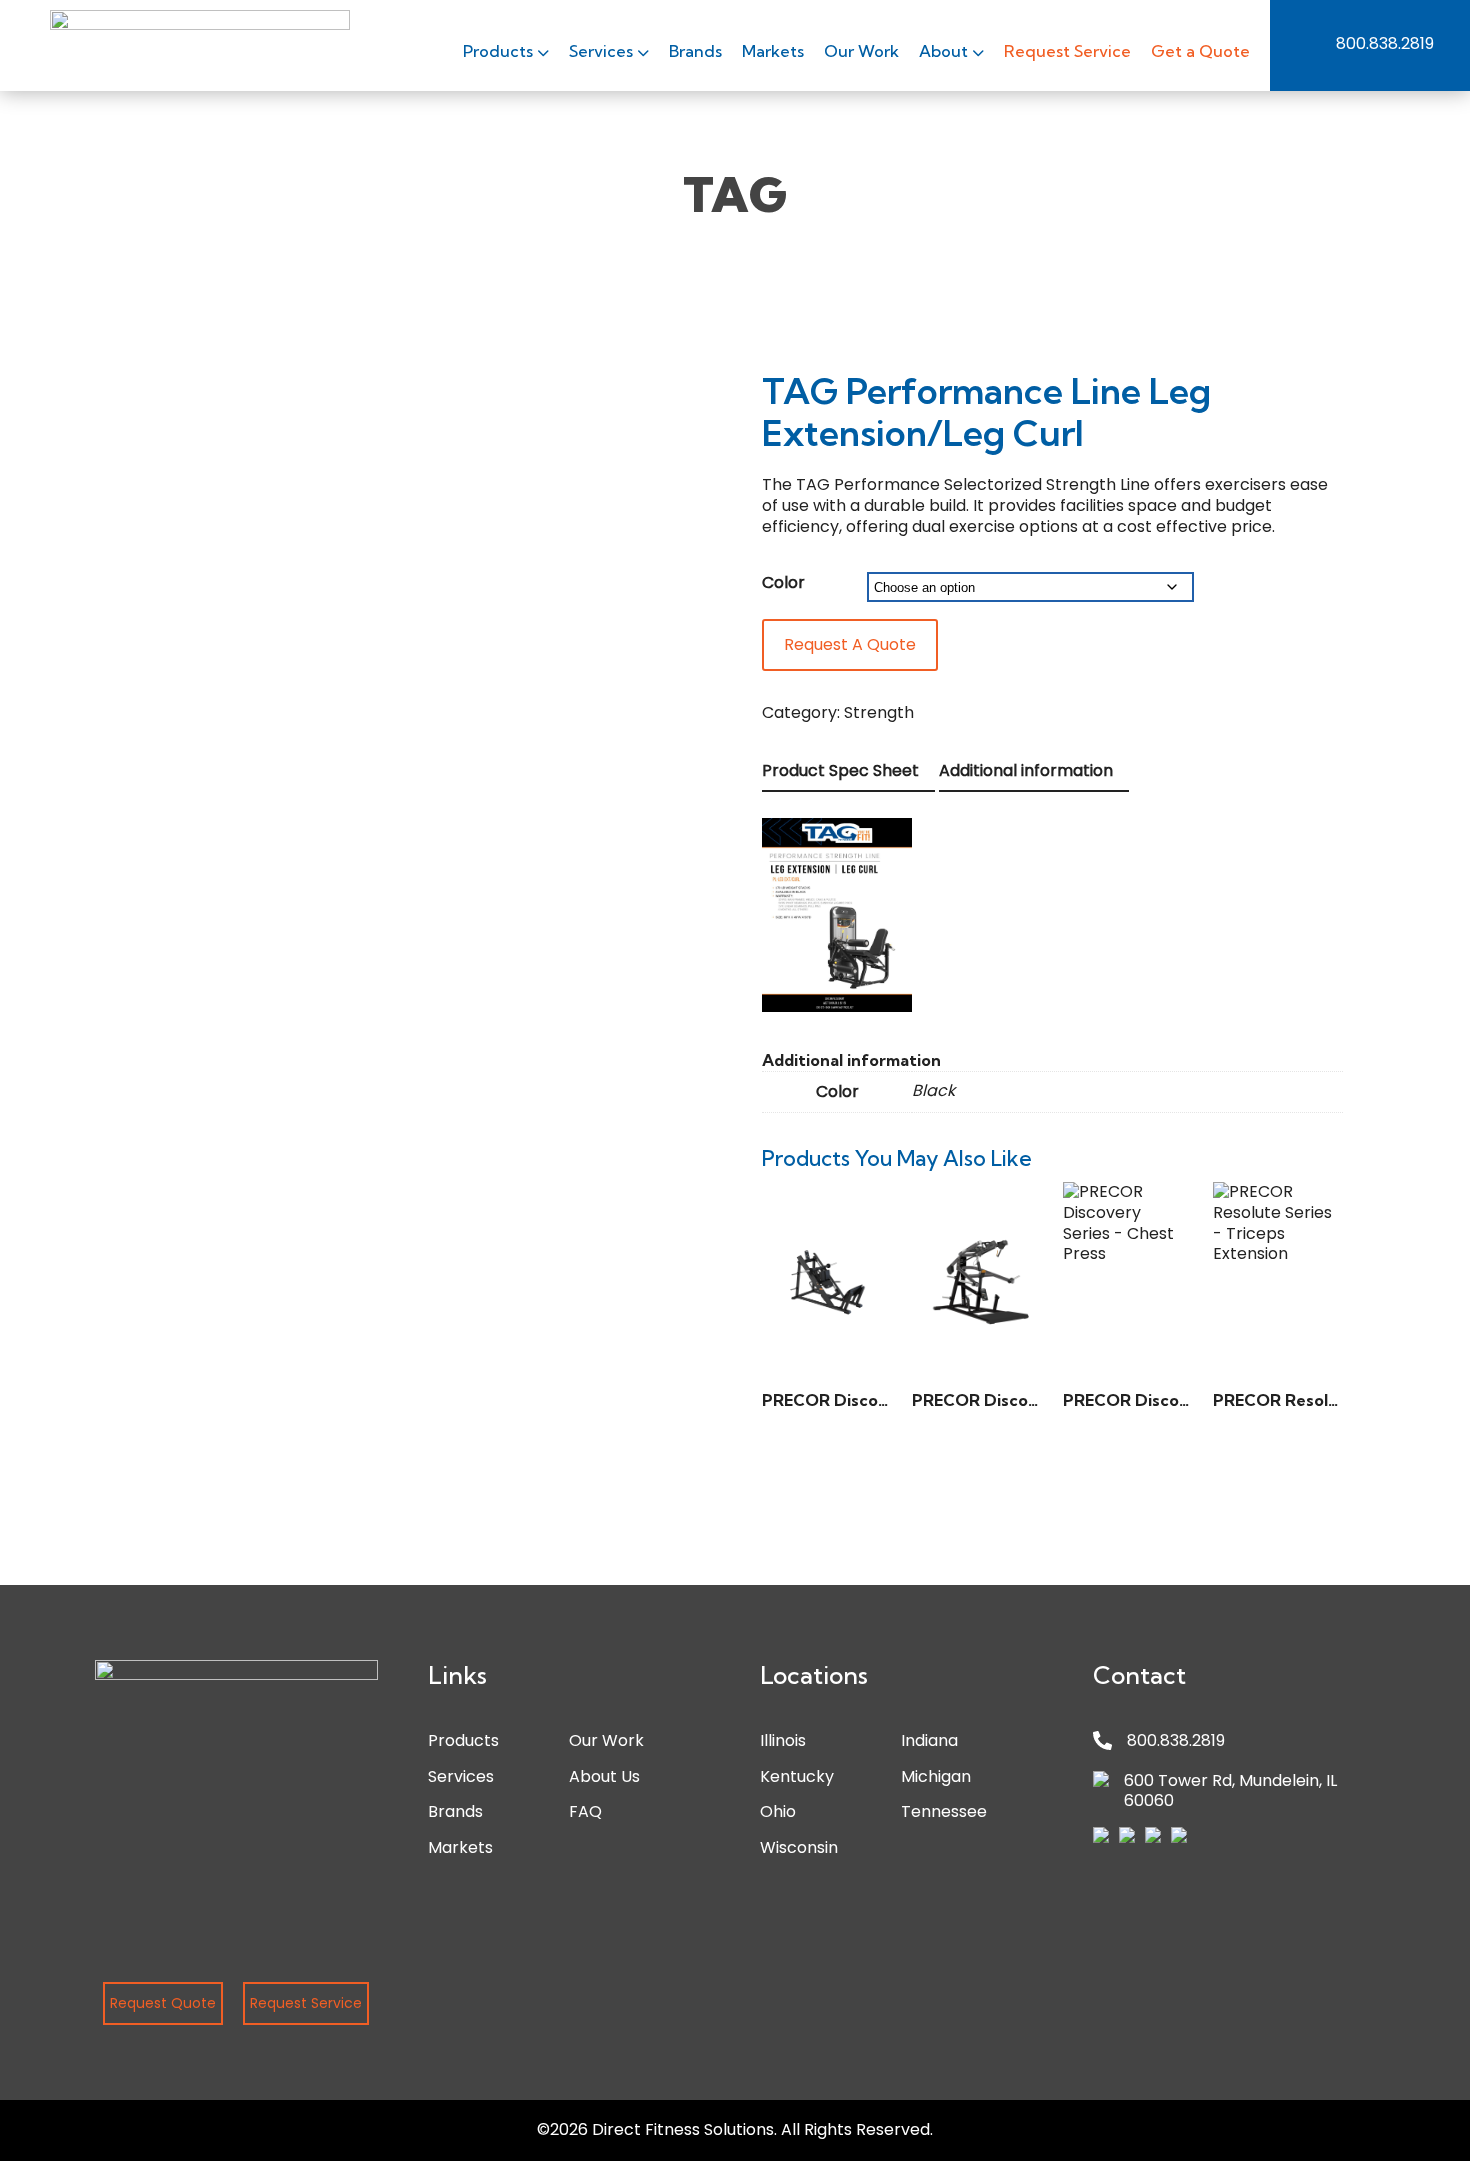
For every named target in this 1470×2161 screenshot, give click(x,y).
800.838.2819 (1385, 44)
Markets (773, 51)
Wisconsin (799, 1847)
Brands (695, 51)
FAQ (585, 1811)
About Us (604, 1776)
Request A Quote (850, 644)
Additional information (1026, 770)
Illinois (783, 1740)
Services (603, 51)
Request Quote (163, 2003)
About (945, 51)
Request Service (1067, 51)
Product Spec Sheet (840, 770)
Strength (879, 712)
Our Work (861, 51)
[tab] (848, 772)
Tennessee (944, 1811)
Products (500, 51)
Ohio (778, 1811)
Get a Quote (1200, 51)
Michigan (936, 1776)
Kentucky (797, 1776)
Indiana (929, 1740)
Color (783, 582)
